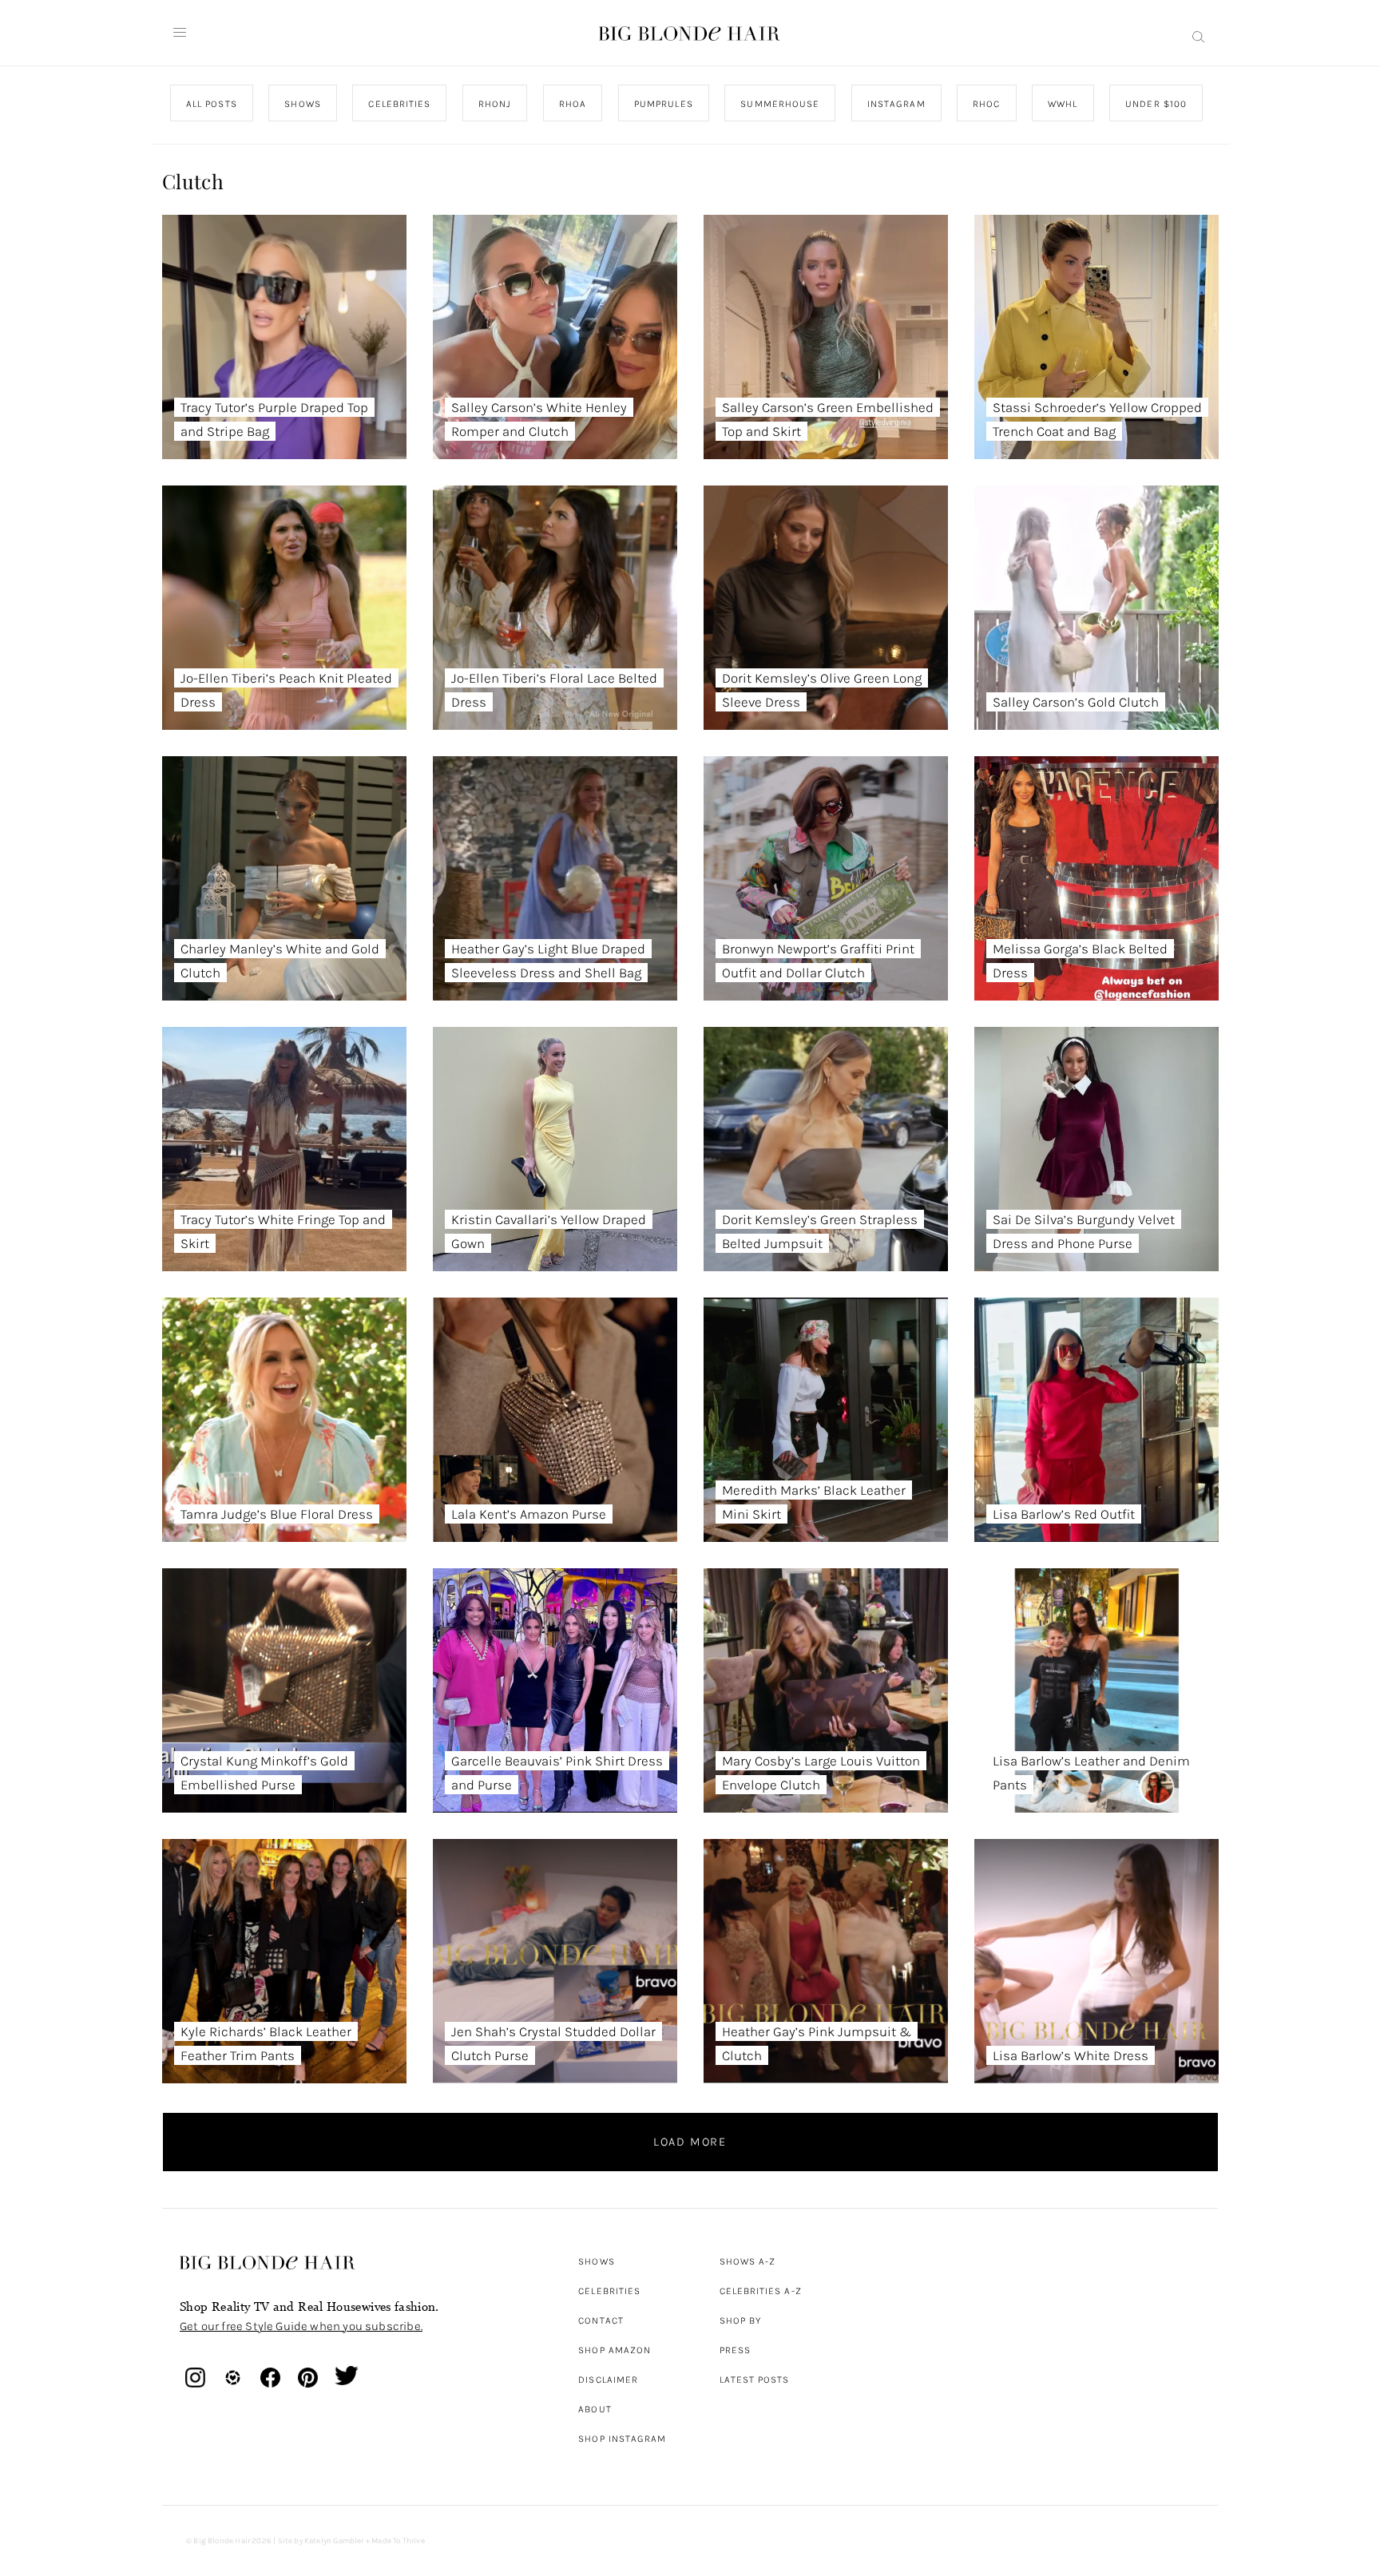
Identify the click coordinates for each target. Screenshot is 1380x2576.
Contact (601, 2320)
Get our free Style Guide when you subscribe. (301, 2326)
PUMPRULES (663, 104)
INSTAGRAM (896, 104)
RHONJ (494, 104)
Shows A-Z (748, 2261)
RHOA (573, 104)
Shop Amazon (615, 2350)
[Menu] (180, 33)
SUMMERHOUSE (780, 104)
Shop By (741, 2320)
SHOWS (302, 104)
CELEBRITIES (399, 104)
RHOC (986, 104)
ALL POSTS (212, 104)
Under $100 (1156, 104)
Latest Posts (755, 2380)
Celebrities (609, 2291)
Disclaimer (608, 2380)
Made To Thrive (398, 2541)
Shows (596, 2261)
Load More (690, 2142)
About (595, 2409)
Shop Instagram (622, 2439)
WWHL (1063, 104)
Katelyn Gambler (334, 2541)
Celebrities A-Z (761, 2291)
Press (735, 2350)
